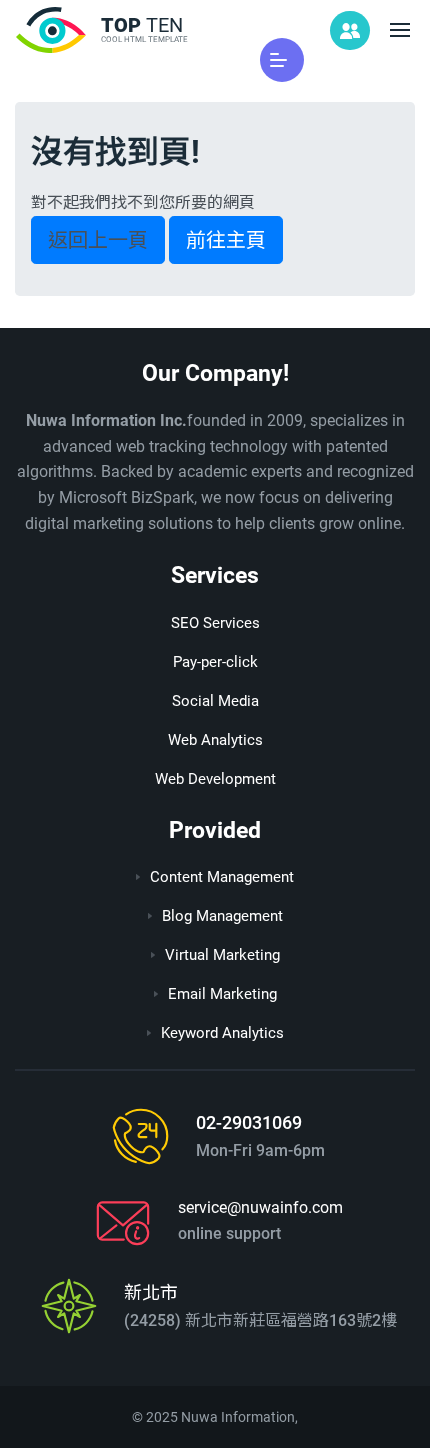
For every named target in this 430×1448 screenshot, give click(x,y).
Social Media (215, 701)
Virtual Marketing (222, 955)
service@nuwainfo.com (260, 1207)
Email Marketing (222, 994)
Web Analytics (215, 740)
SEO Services (215, 623)
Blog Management (222, 916)
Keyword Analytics (222, 1033)
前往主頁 (226, 240)
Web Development (215, 779)
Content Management (222, 877)
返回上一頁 (98, 240)
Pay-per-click (215, 662)
